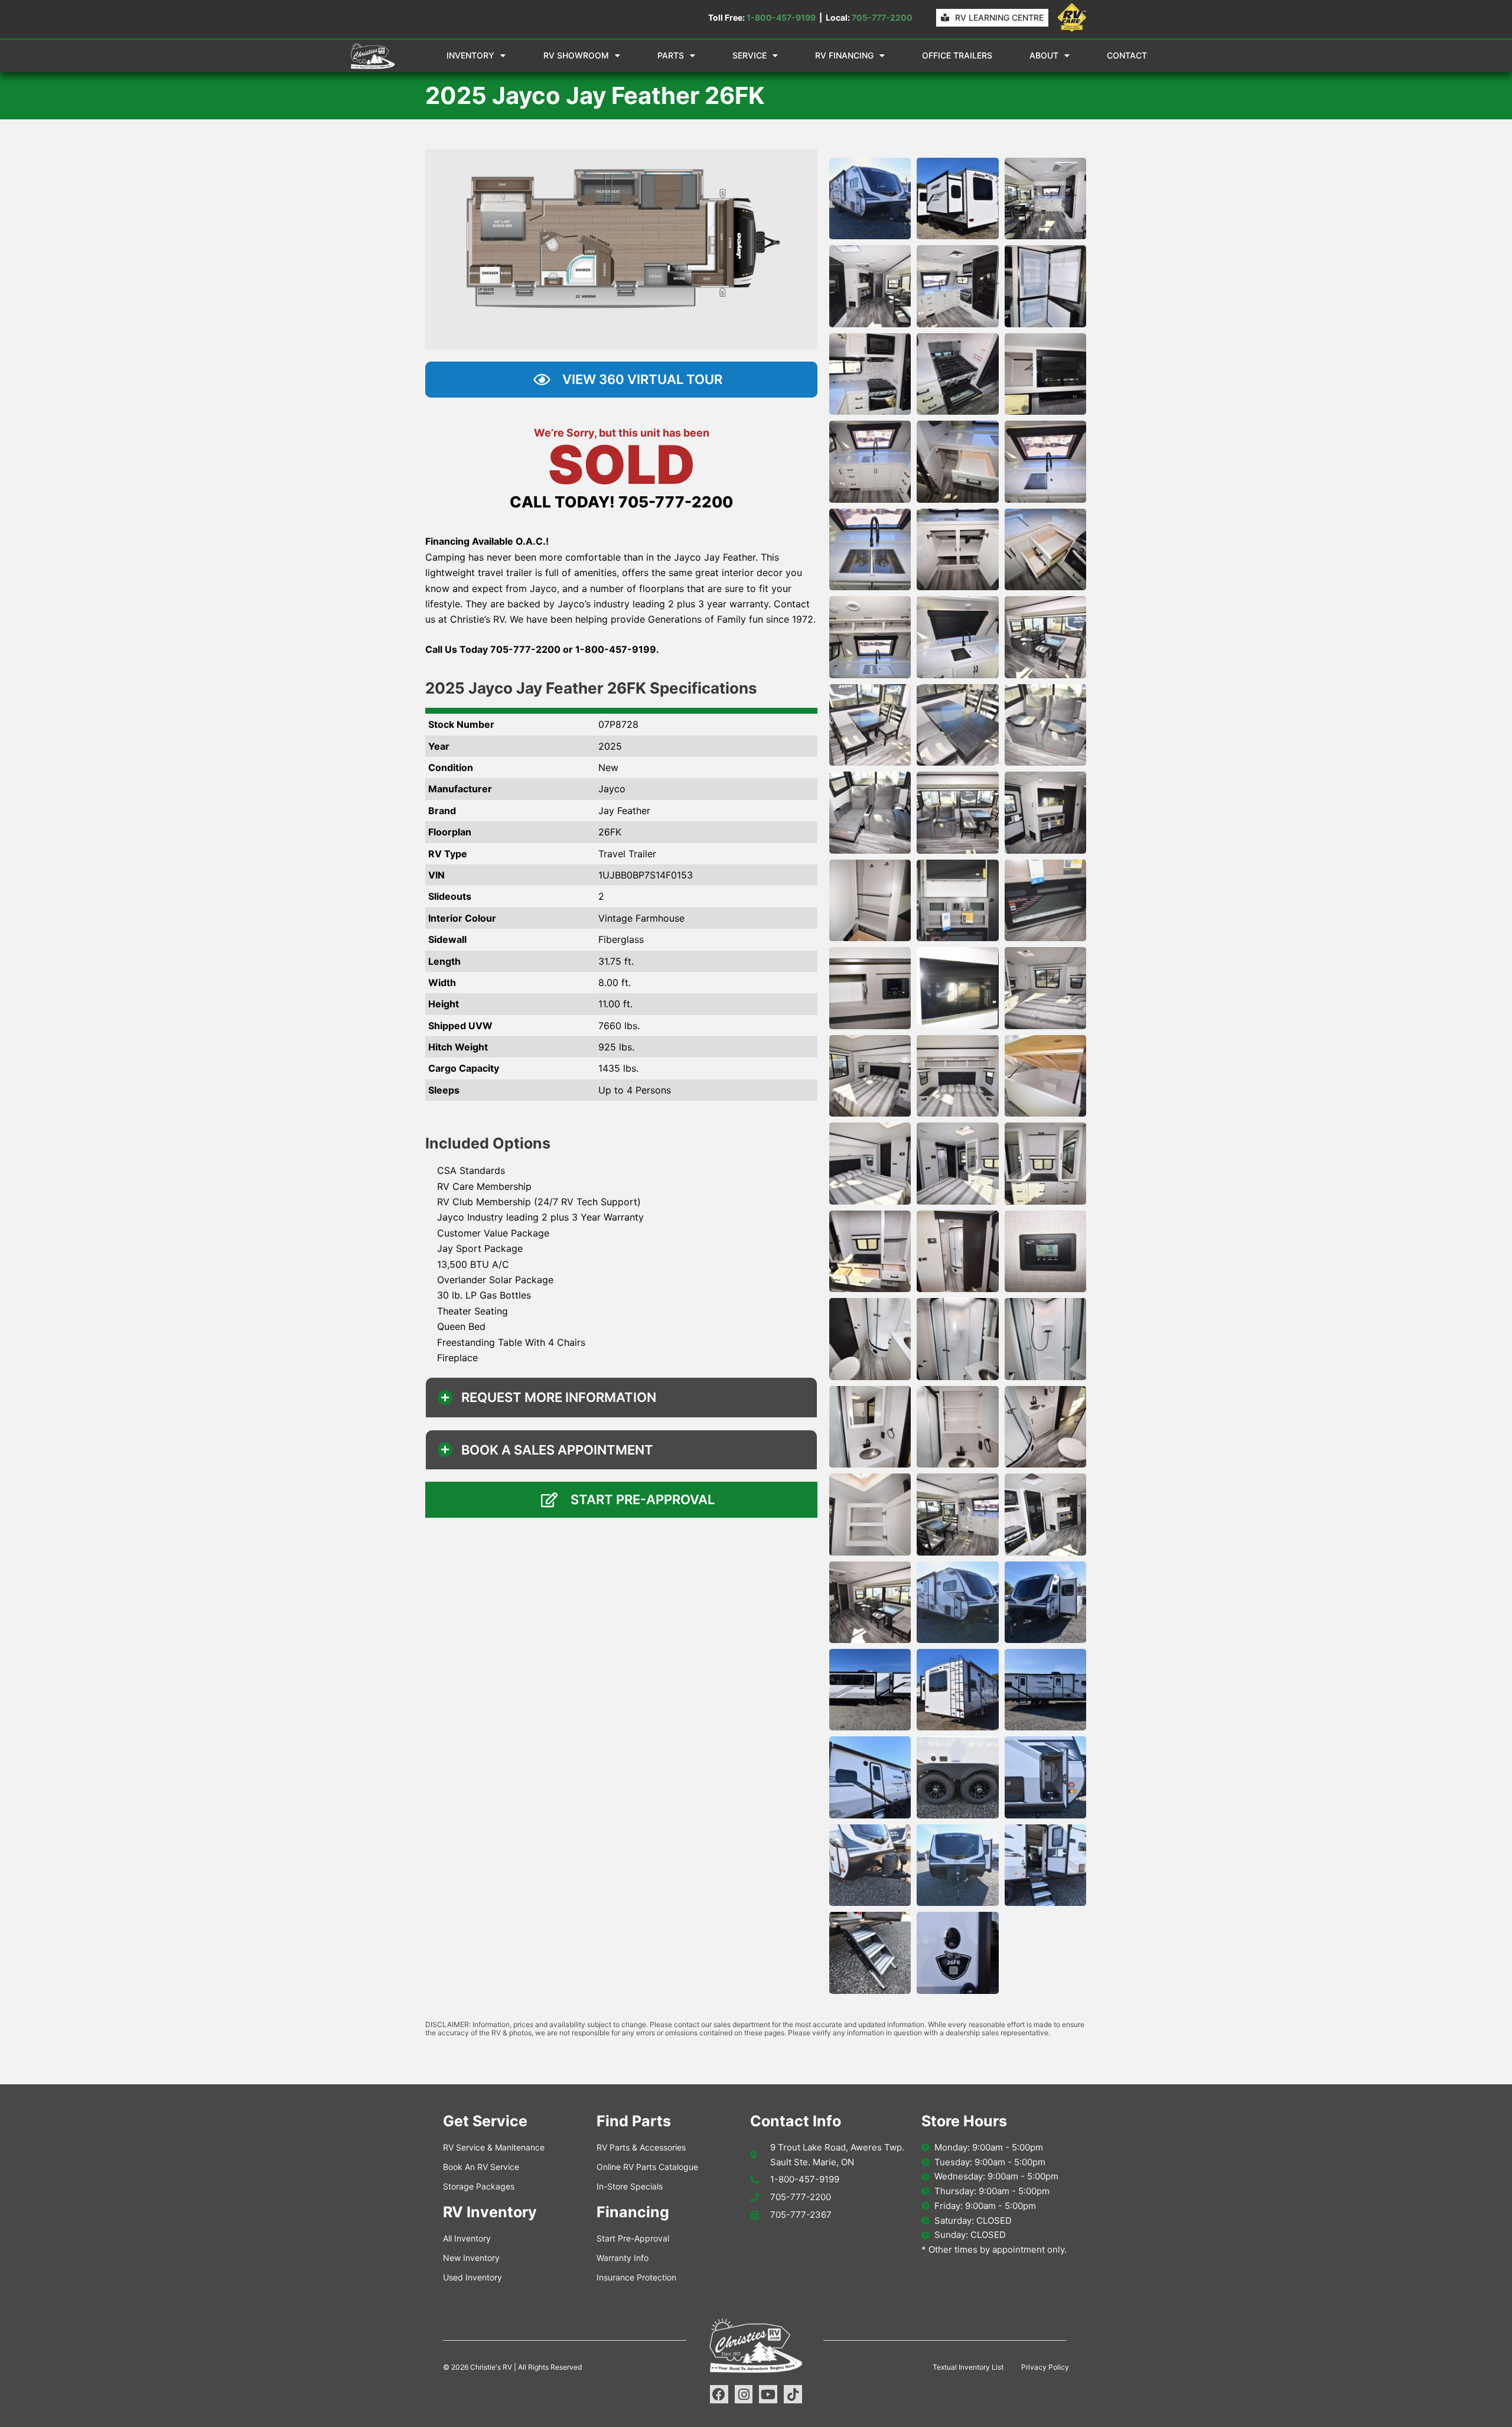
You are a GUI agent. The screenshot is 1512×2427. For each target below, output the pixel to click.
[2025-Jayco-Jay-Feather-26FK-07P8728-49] (870, 1602)
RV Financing (844, 55)
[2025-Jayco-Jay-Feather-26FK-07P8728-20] (957, 725)
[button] (621, 1397)
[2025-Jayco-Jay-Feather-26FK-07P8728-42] (1045, 1339)
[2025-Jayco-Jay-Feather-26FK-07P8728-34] (870, 1163)
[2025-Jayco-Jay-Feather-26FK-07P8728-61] (870, 1953)
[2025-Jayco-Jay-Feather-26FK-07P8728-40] (870, 1339)
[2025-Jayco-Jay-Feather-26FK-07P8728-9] (1045, 374)
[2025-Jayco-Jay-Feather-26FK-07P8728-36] (1045, 1163)
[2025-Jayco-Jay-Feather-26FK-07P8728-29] (957, 988)
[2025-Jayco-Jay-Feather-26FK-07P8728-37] (870, 1251)
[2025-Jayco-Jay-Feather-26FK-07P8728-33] (1045, 1076)
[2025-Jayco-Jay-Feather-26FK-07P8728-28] (870, 988)
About (1044, 55)
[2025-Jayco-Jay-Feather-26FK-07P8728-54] (1045, 1690)
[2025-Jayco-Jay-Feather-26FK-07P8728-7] (870, 374)
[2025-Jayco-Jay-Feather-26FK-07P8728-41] (957, 1339)
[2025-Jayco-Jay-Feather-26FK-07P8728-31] (870, 1076)
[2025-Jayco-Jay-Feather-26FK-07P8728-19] (870, 725)
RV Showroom (576, 55)
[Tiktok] (793, 2394)
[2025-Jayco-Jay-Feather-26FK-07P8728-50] (957, 1602)
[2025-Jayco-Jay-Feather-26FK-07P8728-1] (870, 199)
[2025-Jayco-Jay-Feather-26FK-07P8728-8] (957, 374)
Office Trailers (957, 55)
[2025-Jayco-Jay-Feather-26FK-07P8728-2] (957, 199)
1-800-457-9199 (781, 17)
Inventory (470, 55)
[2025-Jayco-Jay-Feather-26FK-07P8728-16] (870, 637)
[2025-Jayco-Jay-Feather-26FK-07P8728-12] (1045, 461)
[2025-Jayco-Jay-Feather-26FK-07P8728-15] (1045, 549)
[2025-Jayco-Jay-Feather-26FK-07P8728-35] (957, 1163)
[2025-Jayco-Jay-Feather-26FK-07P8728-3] (1045, 199)
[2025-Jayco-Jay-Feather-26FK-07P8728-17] (957, 637)
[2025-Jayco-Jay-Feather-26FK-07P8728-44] (957, 1427)
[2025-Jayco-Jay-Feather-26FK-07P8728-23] (957, 812)
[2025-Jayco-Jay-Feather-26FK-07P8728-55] (870, 1777)
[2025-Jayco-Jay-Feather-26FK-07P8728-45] (1045, 1427)
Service (750, 55)
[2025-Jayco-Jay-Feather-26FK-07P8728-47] (957, 1514)
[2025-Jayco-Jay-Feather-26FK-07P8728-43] (870, 1427)
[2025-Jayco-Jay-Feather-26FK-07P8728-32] (957, 1076)
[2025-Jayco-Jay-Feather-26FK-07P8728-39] (1045, 1251)
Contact (1127, 55)
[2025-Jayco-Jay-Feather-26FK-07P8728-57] (1045, 1777)
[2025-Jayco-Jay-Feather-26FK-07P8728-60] (1045, 1865)
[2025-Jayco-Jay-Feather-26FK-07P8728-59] (957, 1865)
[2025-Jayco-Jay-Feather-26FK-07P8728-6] (1045, 286)
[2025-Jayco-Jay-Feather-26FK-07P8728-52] (870, 1690)
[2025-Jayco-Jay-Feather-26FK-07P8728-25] (870, 900)
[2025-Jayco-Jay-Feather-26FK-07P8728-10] (870, 461)
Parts (671, 55)
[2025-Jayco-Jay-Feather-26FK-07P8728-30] (1045, 988)
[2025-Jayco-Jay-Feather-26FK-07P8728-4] (870, 286)
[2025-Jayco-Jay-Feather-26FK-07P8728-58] (870, 1865)
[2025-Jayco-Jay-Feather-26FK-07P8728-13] (870, 549)
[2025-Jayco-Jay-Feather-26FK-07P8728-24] (1045, 812)
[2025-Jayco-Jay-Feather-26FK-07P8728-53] (957, 1690)
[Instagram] (744, 2394)
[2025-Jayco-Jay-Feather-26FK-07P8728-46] (870, 1514)
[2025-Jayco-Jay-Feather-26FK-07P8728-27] (1045, 900)
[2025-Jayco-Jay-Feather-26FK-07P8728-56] (957, 1777)
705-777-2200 (882, 17)
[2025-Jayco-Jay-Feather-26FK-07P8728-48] (1045, 1514)
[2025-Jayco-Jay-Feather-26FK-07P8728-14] (957, 549)
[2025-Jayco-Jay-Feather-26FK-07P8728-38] (957, 1251)
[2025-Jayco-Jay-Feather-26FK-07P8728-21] (1045, 725)
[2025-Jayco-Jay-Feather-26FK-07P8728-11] (957, 461)
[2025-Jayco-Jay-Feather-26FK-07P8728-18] (1045, 637)
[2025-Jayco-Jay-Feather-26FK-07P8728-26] (957, 900)
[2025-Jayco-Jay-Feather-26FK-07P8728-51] (1045, 1602)
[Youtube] (768, 2394)
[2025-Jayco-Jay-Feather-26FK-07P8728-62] (957, 1953)
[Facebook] (719, 2394)
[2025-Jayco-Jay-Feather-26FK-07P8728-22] (870, 812)
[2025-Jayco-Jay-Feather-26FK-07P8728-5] (957, 286)
